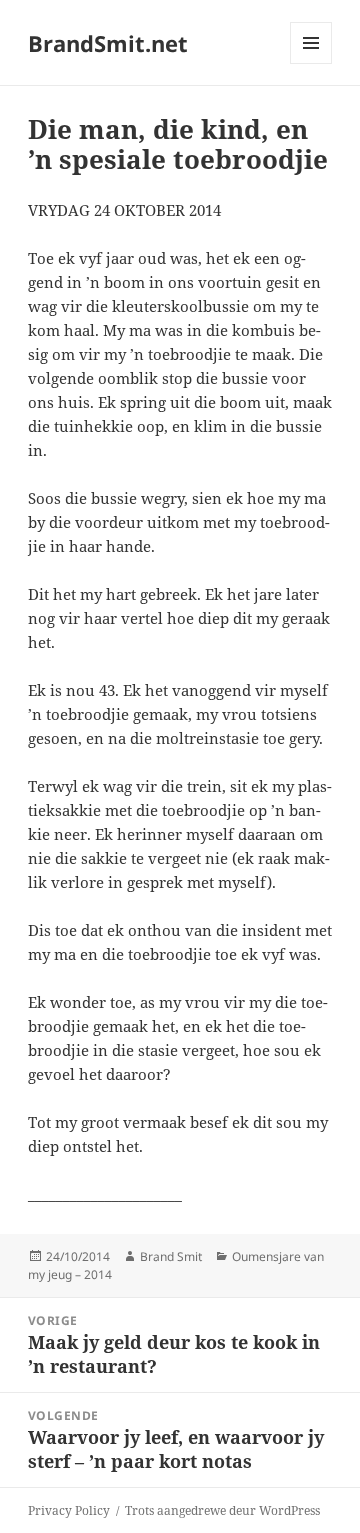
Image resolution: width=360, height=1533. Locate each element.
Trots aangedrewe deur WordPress (222, 1510)
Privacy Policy (69, 1510)
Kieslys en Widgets (311, 63)
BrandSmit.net (108, 43)
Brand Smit (171, 1256)
